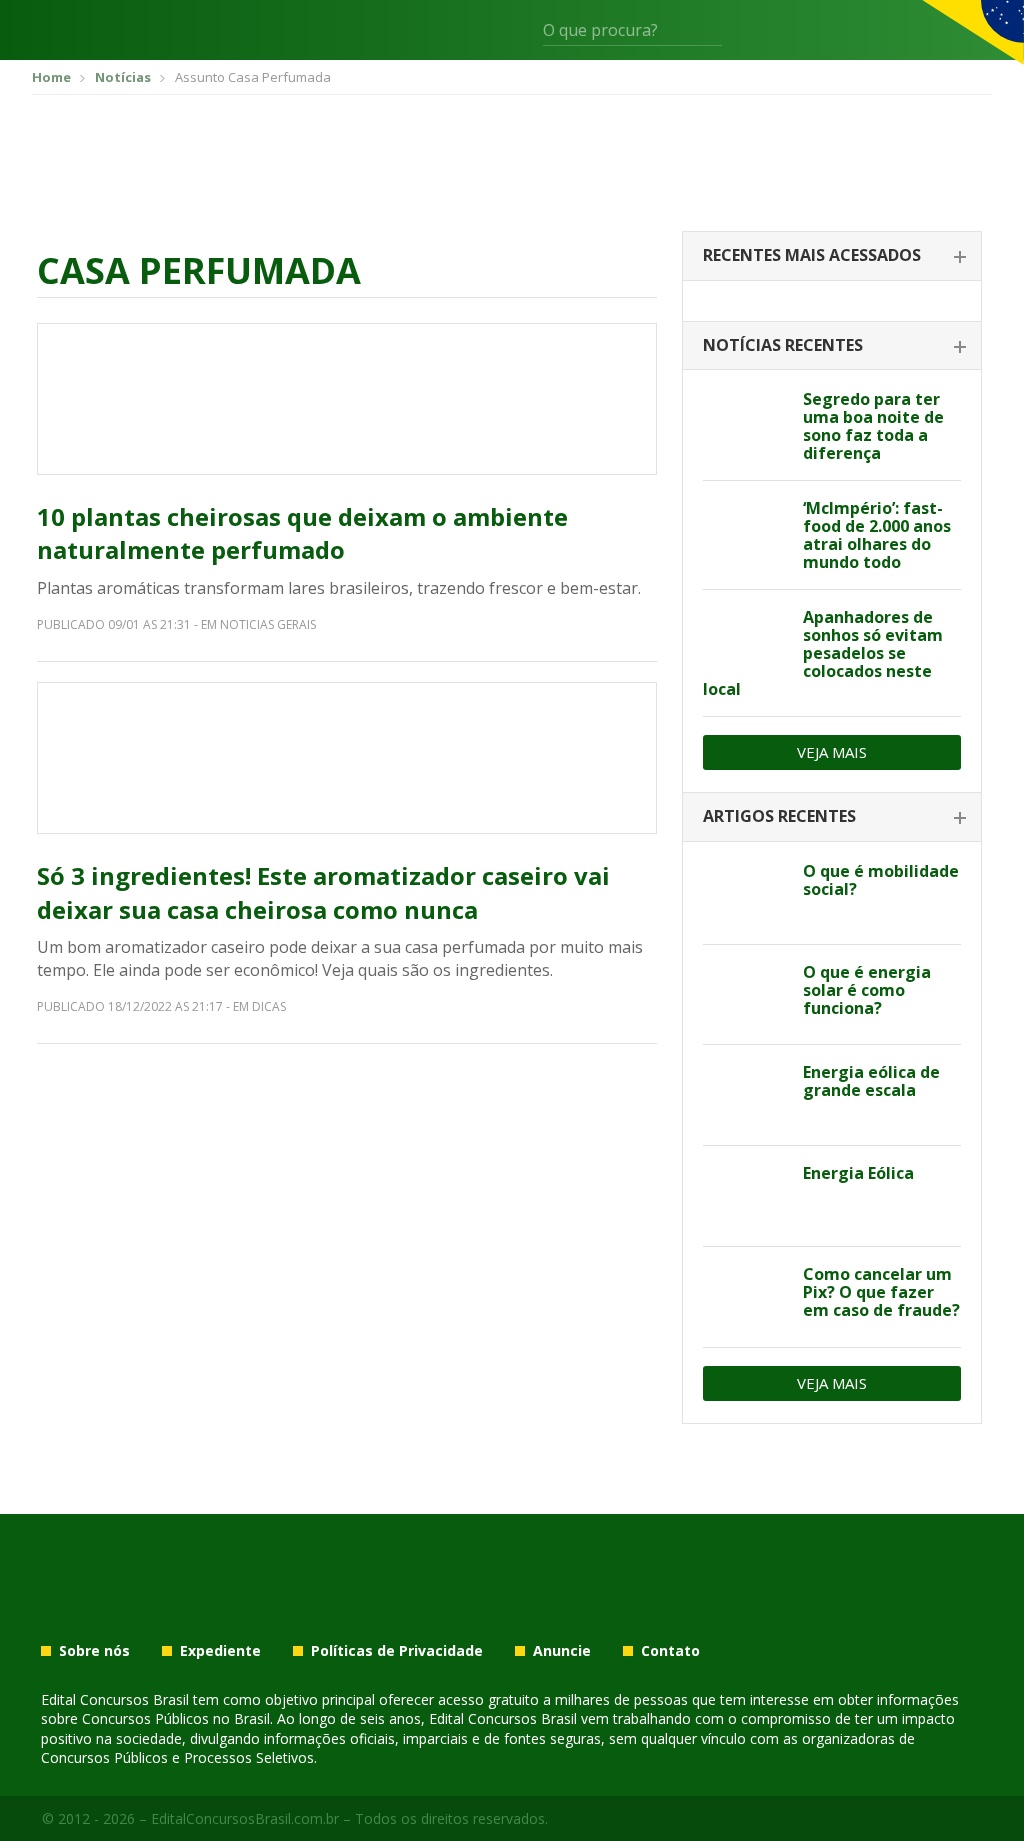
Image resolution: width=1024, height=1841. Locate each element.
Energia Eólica (858, 1173)
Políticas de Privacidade (397, 1651)
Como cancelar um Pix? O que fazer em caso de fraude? (881, 1292)
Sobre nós (94, 1651)
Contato (670, 1651)
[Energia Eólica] (745, 1196)
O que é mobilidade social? (881, 880)
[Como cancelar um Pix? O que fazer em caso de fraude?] (745, 1297)
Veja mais (832, 752)
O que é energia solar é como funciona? (867, 990)
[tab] (832, 256)
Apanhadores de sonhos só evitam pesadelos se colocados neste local (823, 653)
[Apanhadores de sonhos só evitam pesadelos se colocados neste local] (745, 640)
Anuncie (562, 1651)
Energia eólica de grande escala (871, 1081)
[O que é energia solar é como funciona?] (745, 995)
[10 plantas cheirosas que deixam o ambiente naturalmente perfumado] (347, 399)
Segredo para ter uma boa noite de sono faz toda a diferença (873, 426)
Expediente (220, 1651)
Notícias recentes (783, 345)
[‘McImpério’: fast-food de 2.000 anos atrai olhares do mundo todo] (745, 531)
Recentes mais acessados (812, 255)
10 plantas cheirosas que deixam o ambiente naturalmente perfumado (302, 533)
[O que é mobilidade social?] (745, 894)
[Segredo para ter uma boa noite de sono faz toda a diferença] (745, 422)
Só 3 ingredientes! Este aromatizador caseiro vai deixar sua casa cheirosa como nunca (323, 892)
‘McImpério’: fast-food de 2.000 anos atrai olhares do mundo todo (877, 535)
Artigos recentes (779, 816)
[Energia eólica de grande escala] (745, 1095)
